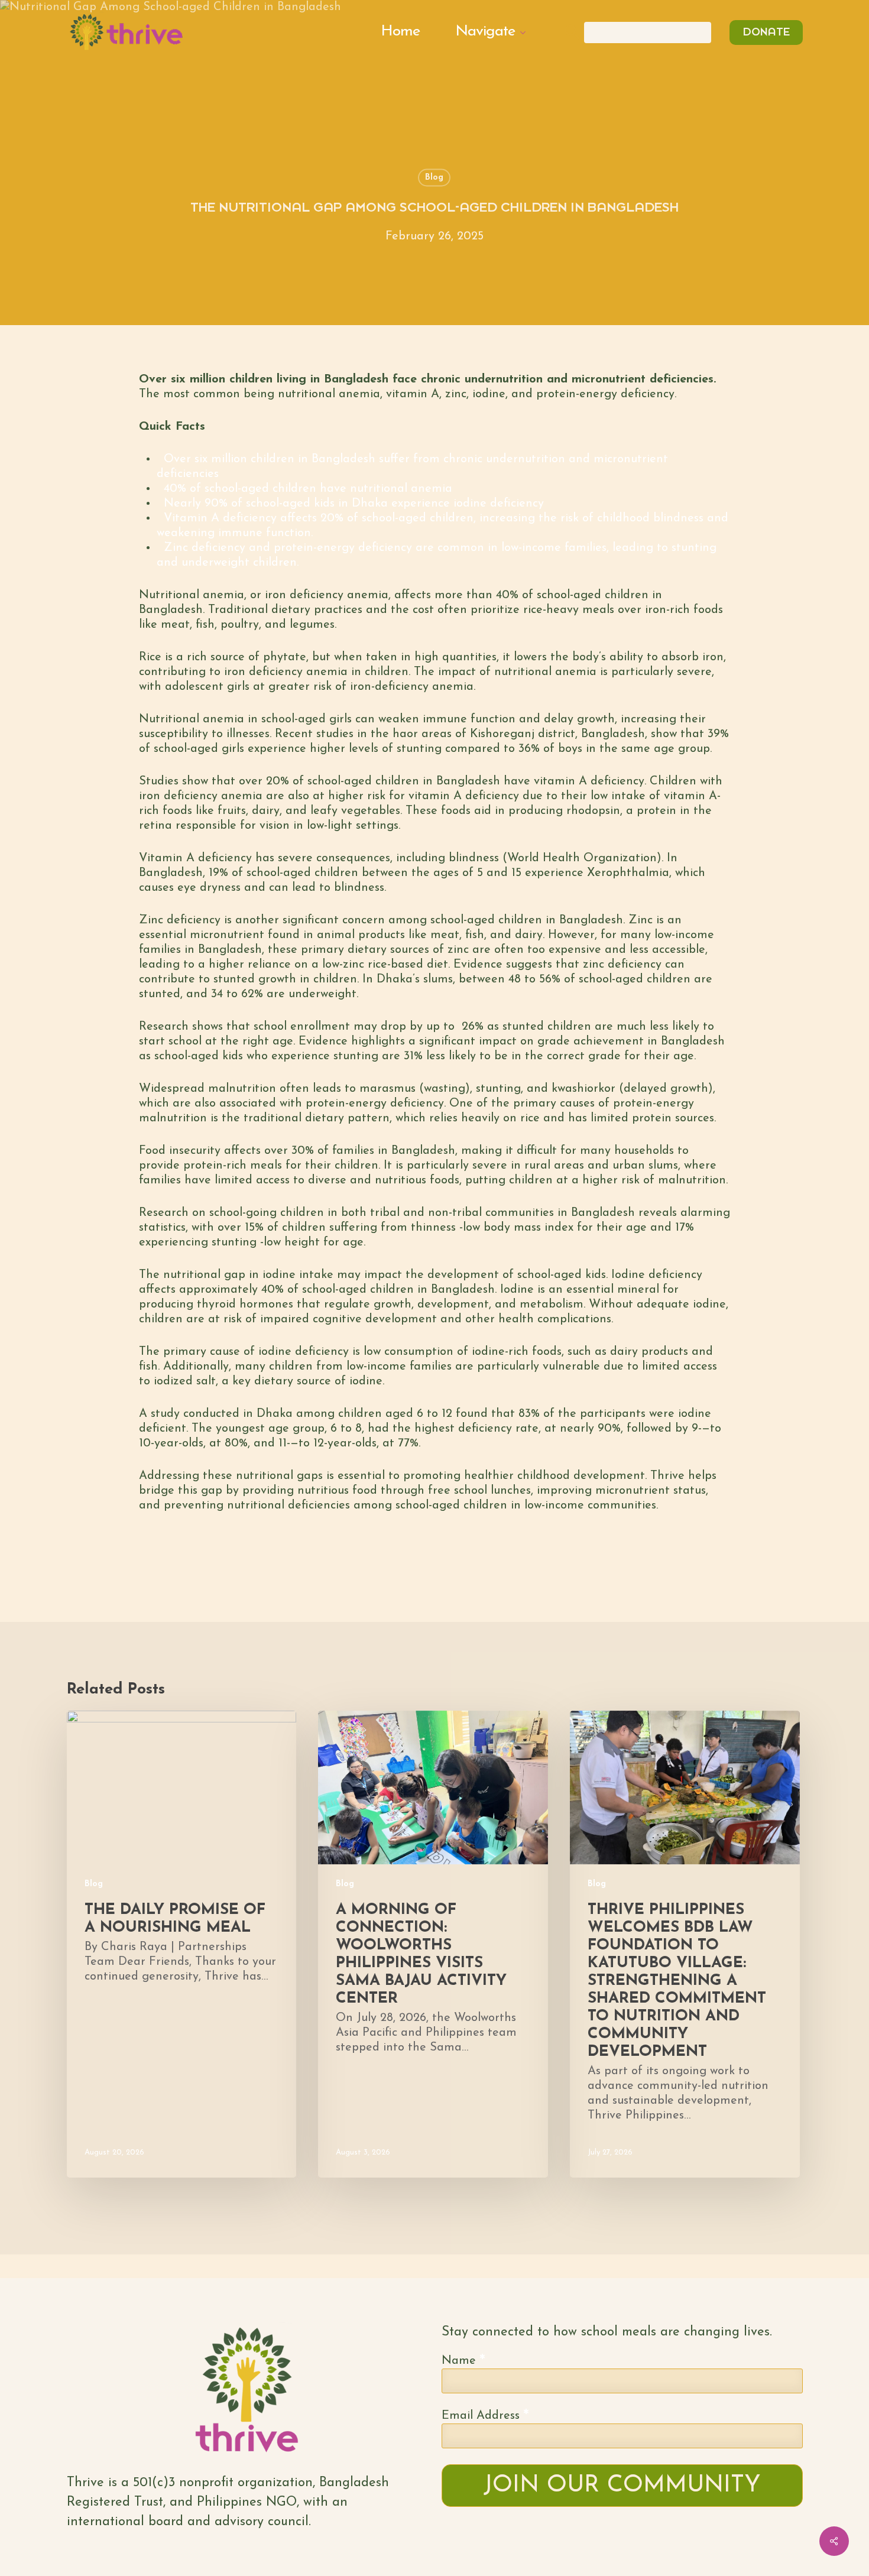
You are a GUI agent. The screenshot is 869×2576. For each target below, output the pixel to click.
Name (463, 2360)
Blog (434, 178)
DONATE (766, 33)
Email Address (485, 2415)
